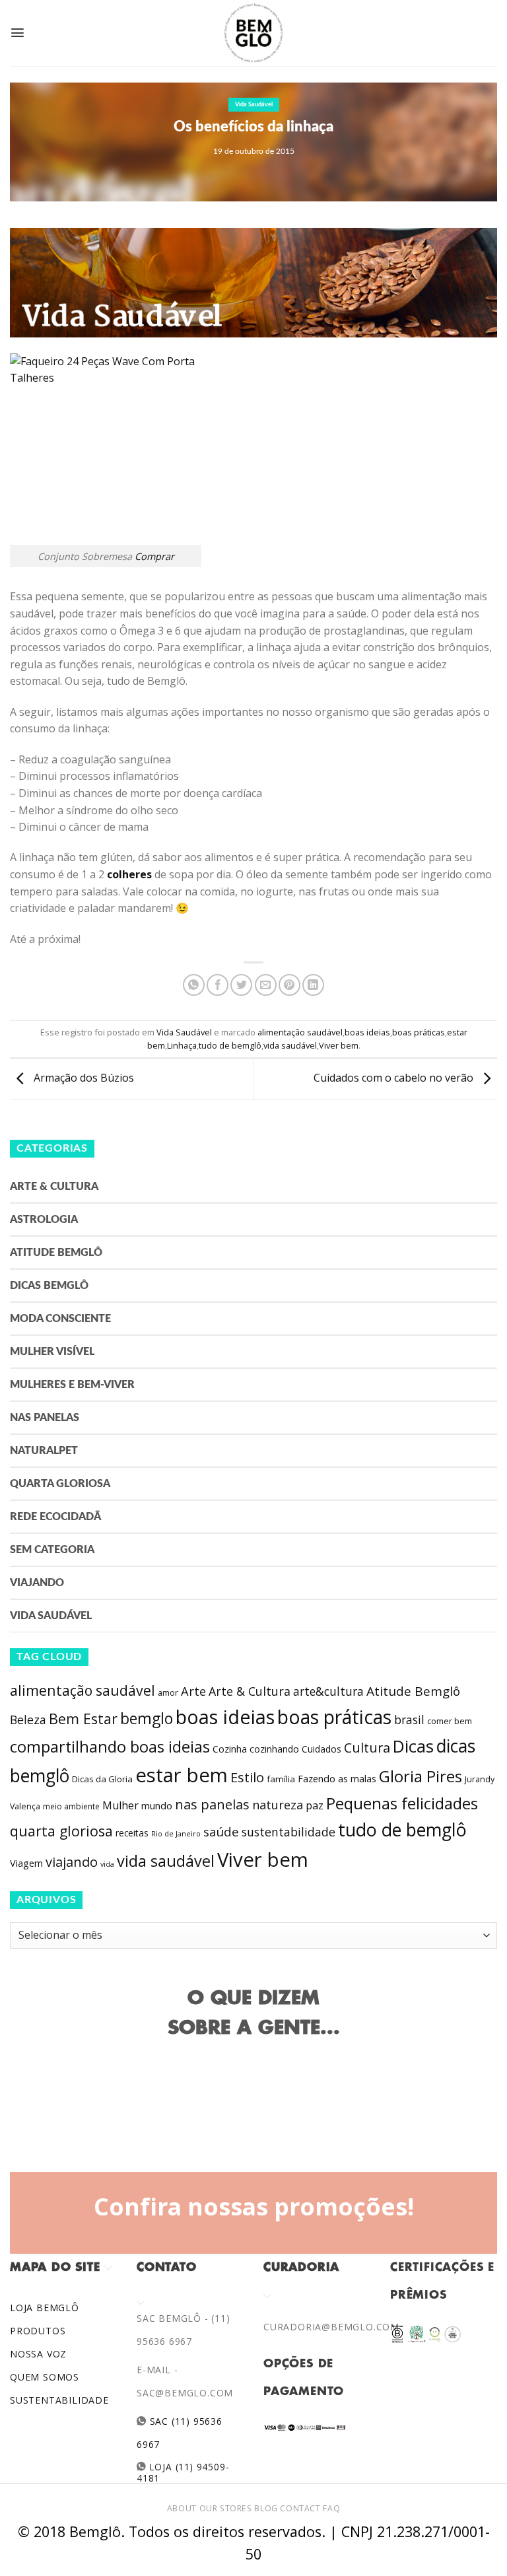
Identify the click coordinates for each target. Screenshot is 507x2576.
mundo (157, 1805)
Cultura (367, 1748)
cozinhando (274, 1749)
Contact (300, 2508)
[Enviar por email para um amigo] (266, 985)
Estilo (247, 1777)
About (182, 2508)
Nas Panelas (45, 1418)
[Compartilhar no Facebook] (218, 985)
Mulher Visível (52, 1352)
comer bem (450, 1721)
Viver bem (339, 1045)
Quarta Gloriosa (60, 1484)
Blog (266, 2508)
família (281, 1779)
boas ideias (367, 1032)
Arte (193, 1691)
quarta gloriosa (61, 1831)
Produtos (38, 2331)
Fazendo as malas (337, 1778)
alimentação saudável (300, 1032)
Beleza (28, 1720)
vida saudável (290, 1045)
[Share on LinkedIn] (313, 985)
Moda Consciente (60, 1319)
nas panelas (212, 1804)
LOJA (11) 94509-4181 (183, 2472)
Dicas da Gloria (102, 1779)
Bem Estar (83, 1719)
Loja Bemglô (45, 2308)
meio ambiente (71, 1806)
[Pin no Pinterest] (289, 985)
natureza (278, 1805)
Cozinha (230, 1749)
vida (107, 1864)
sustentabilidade (288, 1832)
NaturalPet (44, 1451)
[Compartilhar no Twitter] (241, 985)
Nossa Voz (38, 2354)
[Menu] (17, 33)
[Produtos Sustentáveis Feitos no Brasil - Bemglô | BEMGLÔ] (253, 33)
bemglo (147, 1719)
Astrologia (44, 1220)
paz (315, 1805)
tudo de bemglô (230, 1045)
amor (168, 1693)
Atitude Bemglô (56, 1253)
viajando (72, 1862)
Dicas (413, 1746)
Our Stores (226, 2508)
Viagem (26, 1863)
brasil (409, 1720)
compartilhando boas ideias (110, 1747)
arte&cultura (328, 1691)
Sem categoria (52, 1550)
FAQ (331, 2508)
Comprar (154, 556)
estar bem (182, 1775)
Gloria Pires (421, 1776)
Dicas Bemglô (49, 1286)
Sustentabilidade (59, 2400)
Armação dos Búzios (83, 1078)
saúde (221, 1832)
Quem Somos (45, 2377)
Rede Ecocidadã (55, 1517)
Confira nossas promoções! (254, 2206)
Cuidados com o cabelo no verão (395, 1078)
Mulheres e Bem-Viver (72, 1385)
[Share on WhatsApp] (194, 985)
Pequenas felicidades (402, 1803)
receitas (132, 1833)
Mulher (120, 1805)
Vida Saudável (254, 105)
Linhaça (182, 1045)
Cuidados (321, 1749)
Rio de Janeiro (176, 1833)
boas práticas (419, 1032)
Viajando (37, 1583)
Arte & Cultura (54, 1187)
